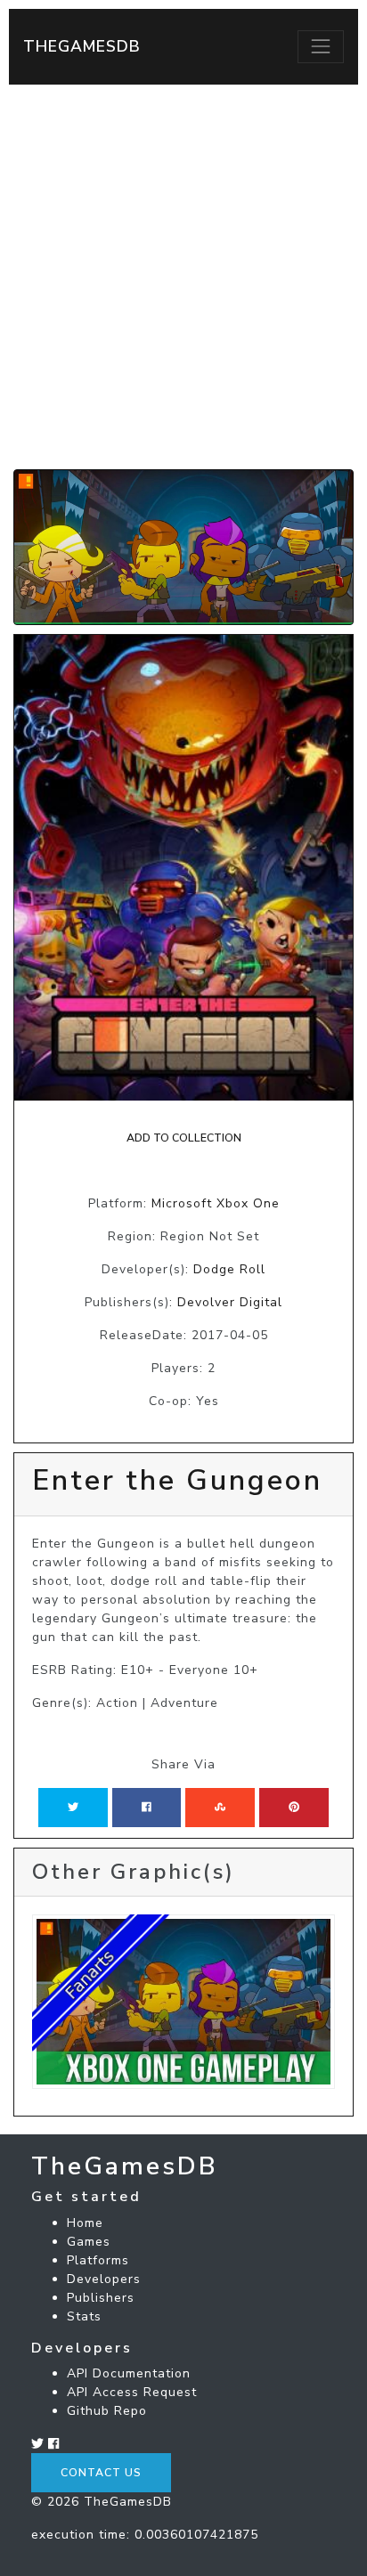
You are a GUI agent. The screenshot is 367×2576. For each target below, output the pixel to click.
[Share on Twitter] (73, 1808)
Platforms (98, 2260)
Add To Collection (184, 1138)
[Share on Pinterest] (294, 1808)
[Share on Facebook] (147, 1808)
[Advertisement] (183, 277)
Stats (84, 2316)
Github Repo (107, 2411)
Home (85, 2223)
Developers (104, 2279)
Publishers (101, 2298)
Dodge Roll (229, 1269)
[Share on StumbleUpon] (220, 1808)
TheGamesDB (82, 46)
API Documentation (129, 2373)
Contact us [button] (101, 2473)
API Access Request (132, 2392)
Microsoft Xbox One (216, 1203)
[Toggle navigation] (321, 46)
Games (89, 2242)
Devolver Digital (230, 1302)
